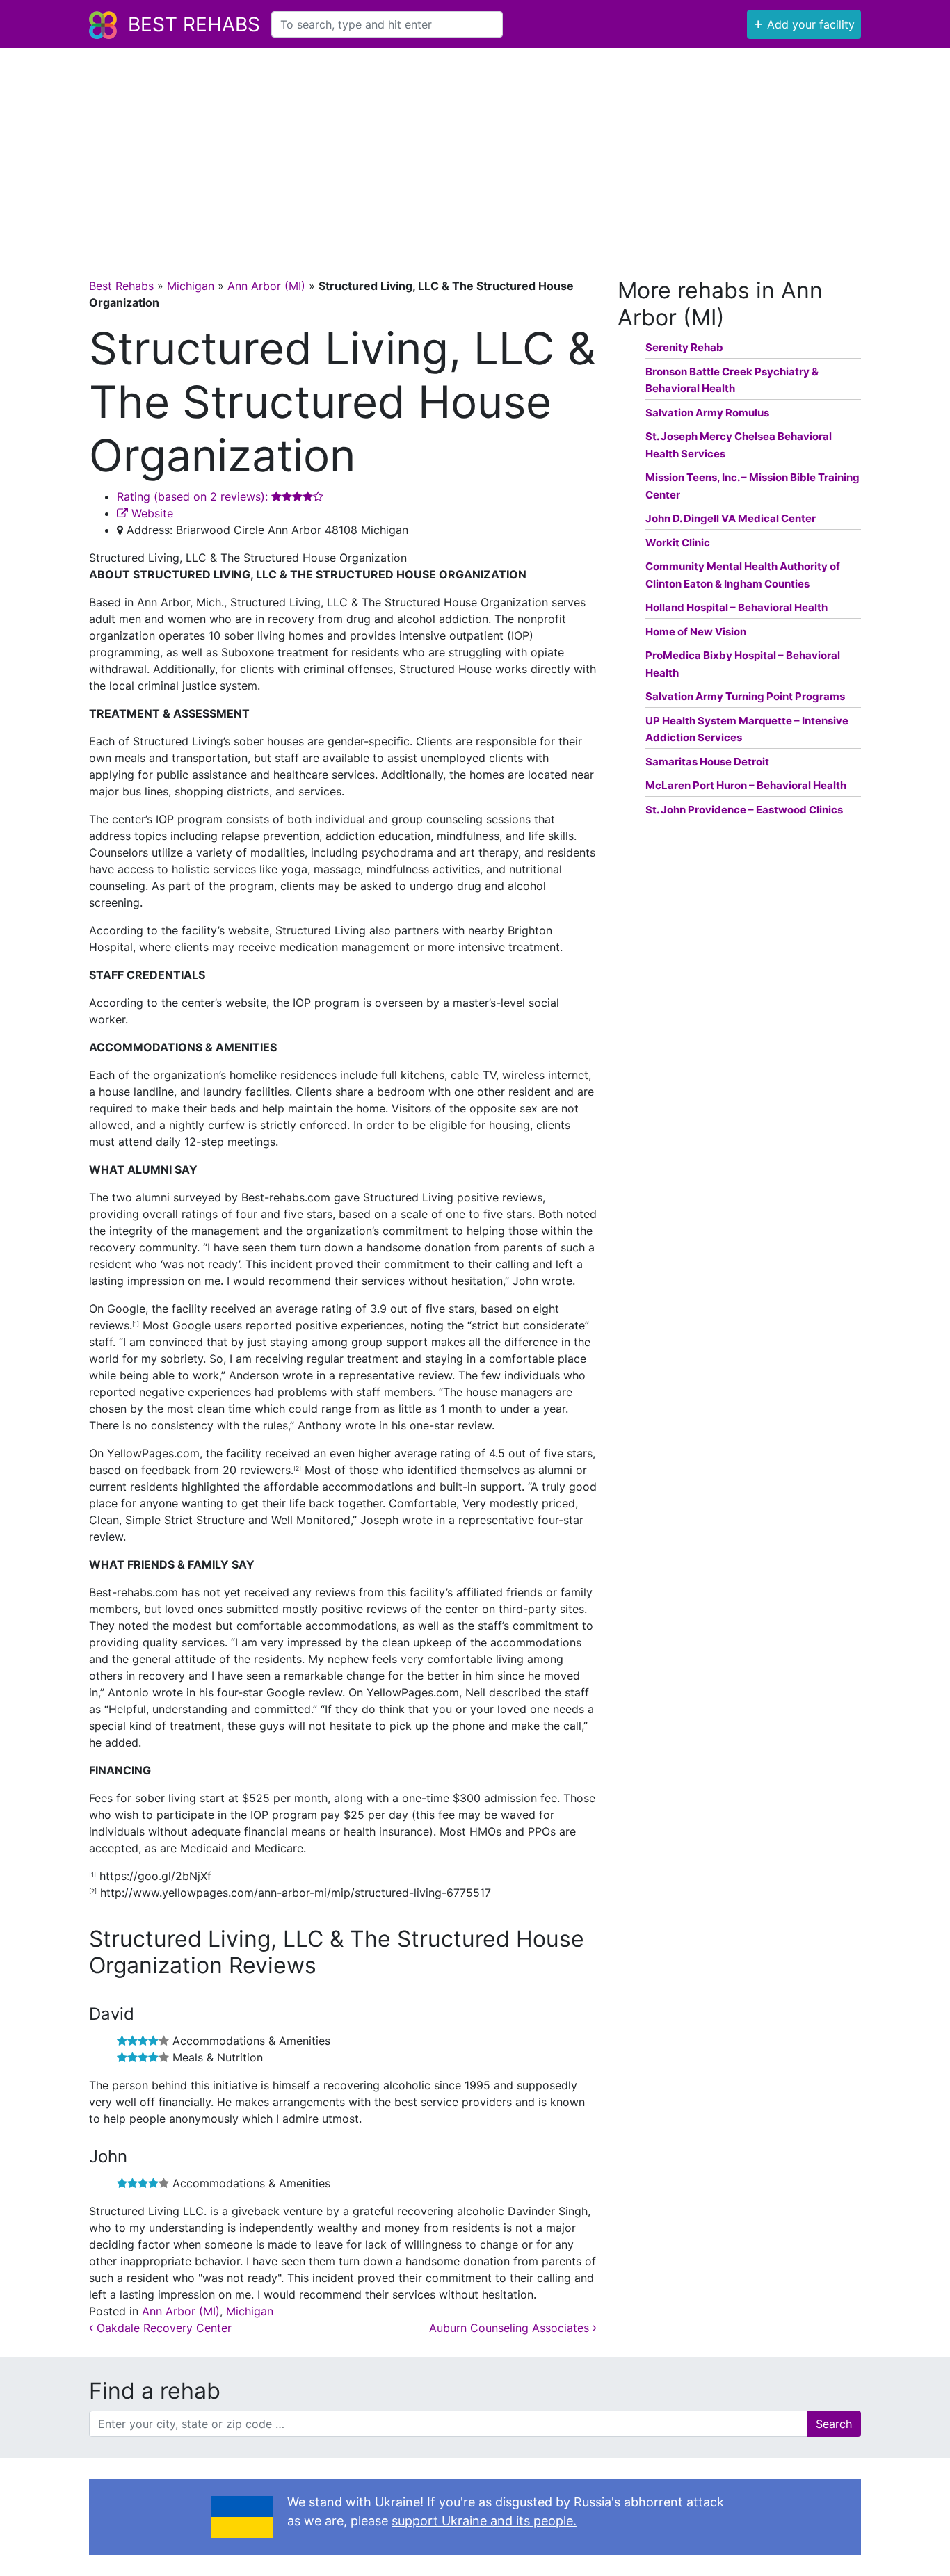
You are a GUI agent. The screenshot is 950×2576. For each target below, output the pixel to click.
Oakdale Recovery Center (162, 2328)
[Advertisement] (475, 152)
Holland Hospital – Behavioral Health (736, 607)
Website (151, 513)
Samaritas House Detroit (707, 762)
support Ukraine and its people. (484, 2521)
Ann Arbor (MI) (266, 286)
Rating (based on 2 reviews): (194, 496)
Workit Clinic (678, 543)
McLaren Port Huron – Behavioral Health (746, 785)
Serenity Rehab (684, 347)
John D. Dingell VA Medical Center (731, 518)
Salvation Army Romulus (707, 413)
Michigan (191, 286)
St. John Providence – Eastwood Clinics (744, 810)
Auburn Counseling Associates (511, 2328)
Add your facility (804, 23)
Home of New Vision (696, 632)
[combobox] (387, 24)
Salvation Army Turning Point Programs (745, 696)
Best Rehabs (194, 24)
